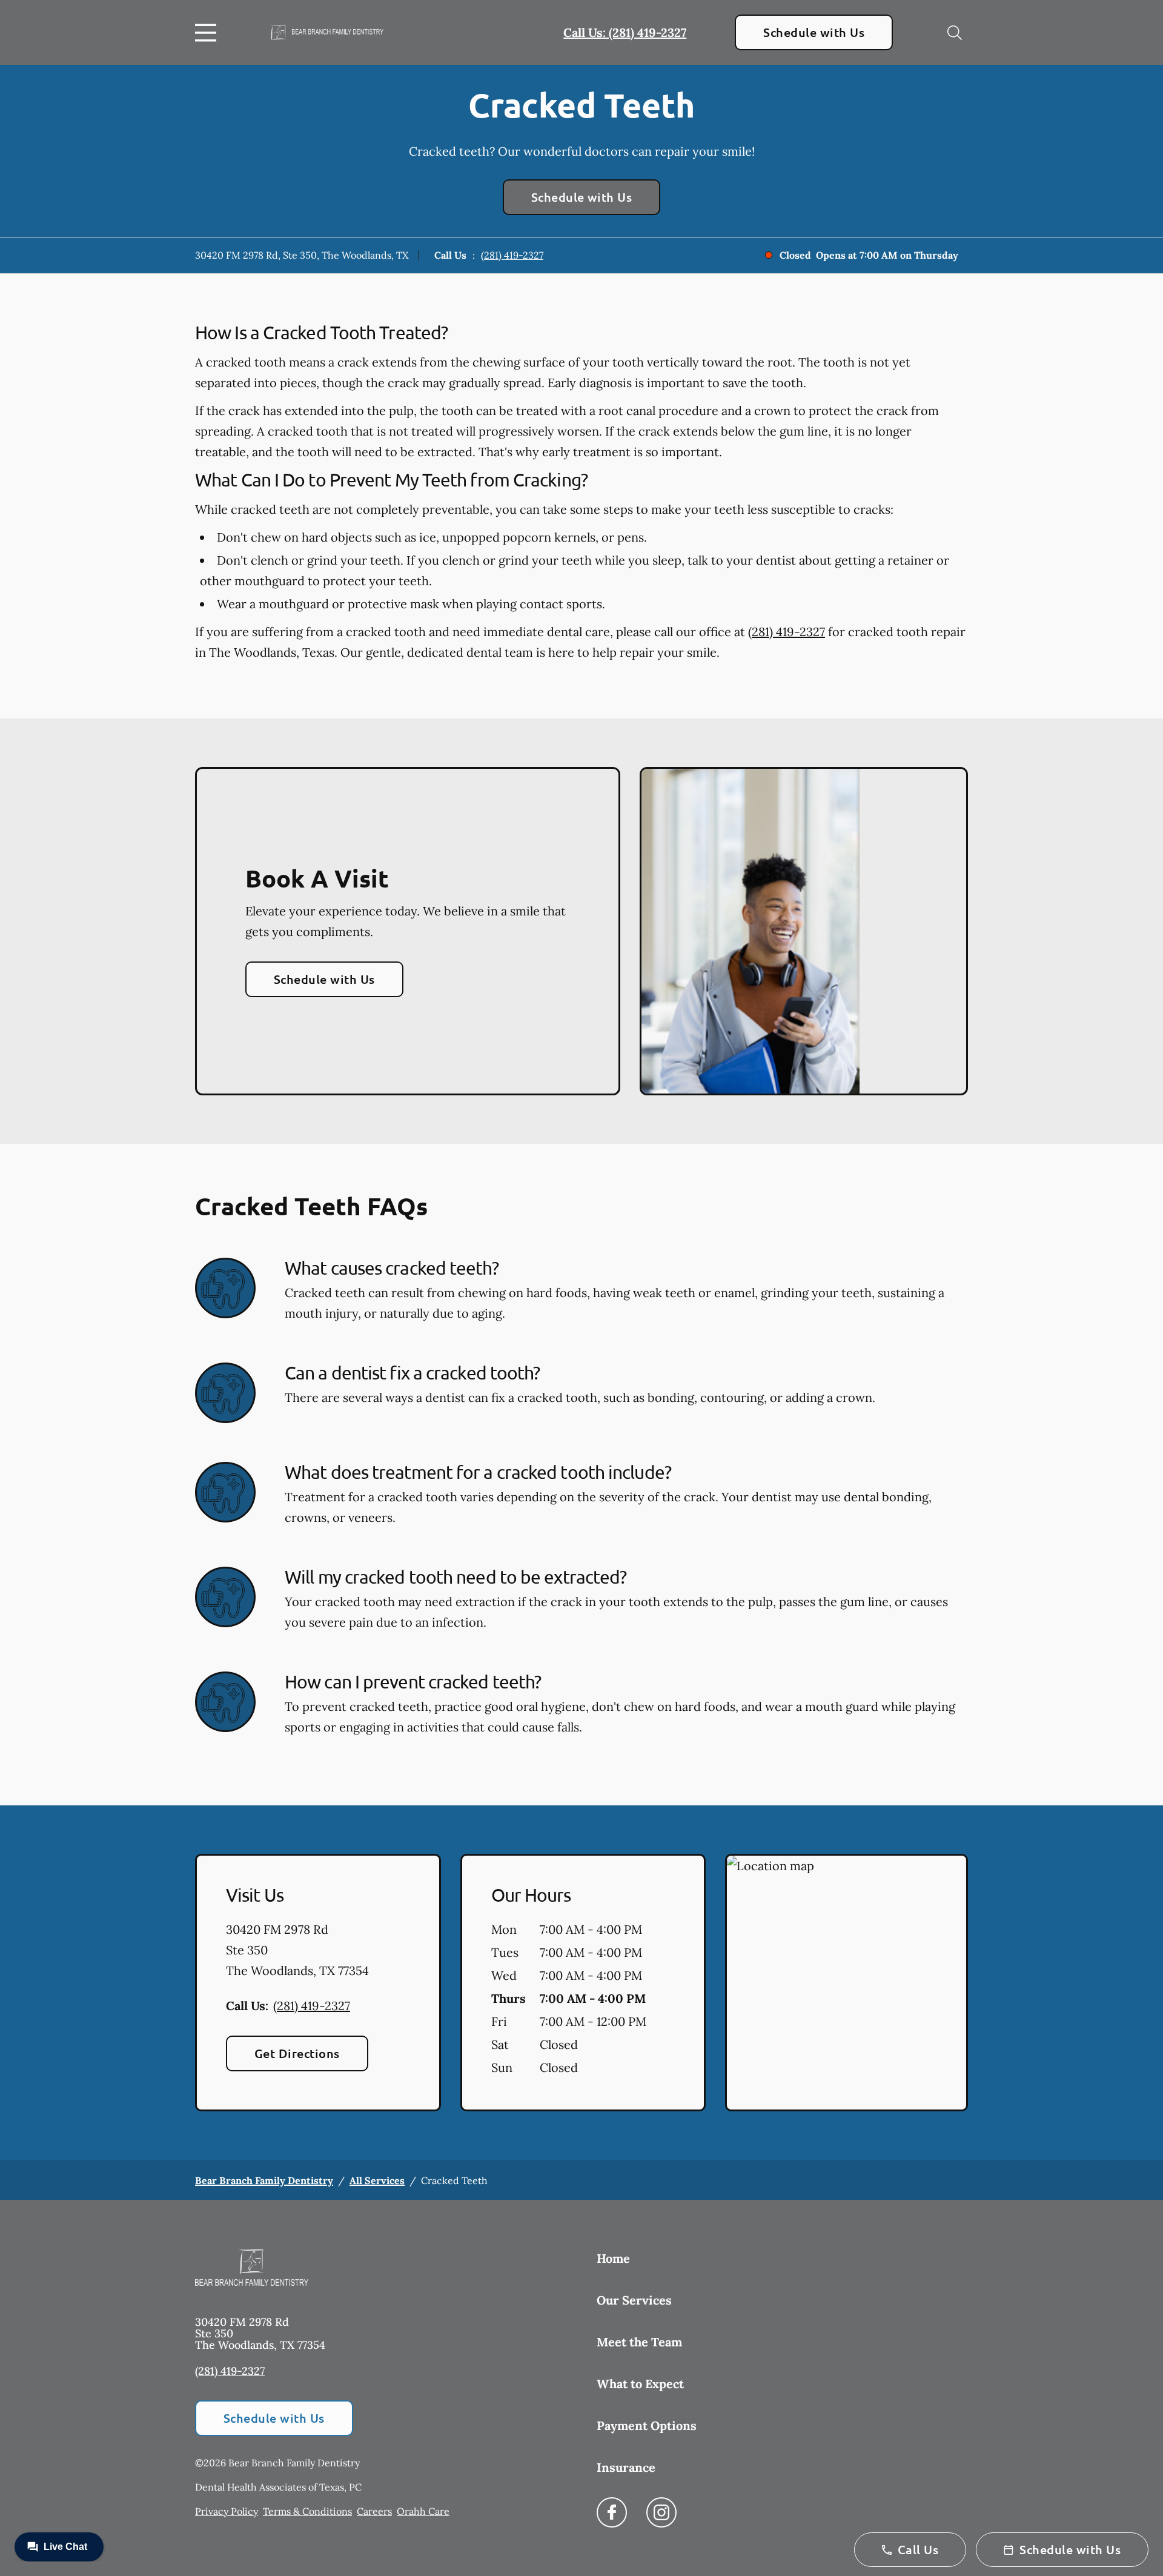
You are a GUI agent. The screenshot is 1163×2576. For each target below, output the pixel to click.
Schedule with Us (814, 32)
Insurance (626, 2467)
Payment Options (647, 2425)
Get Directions (297, 2053)
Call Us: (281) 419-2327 (625, 32)
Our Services (634, 2300)
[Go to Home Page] (327, 32)
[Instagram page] (661, 2512)
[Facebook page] (612, 2512)
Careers (374, 2511)
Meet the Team (639, 2342)
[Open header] (208, 33)
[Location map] (847, 1983)
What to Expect (640, 2384)
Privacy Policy (227, 2511)
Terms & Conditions (307, 2511)
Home (613, 2258)
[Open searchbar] (955, 33)
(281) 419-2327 (512, 255)
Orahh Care (423, 2511)
